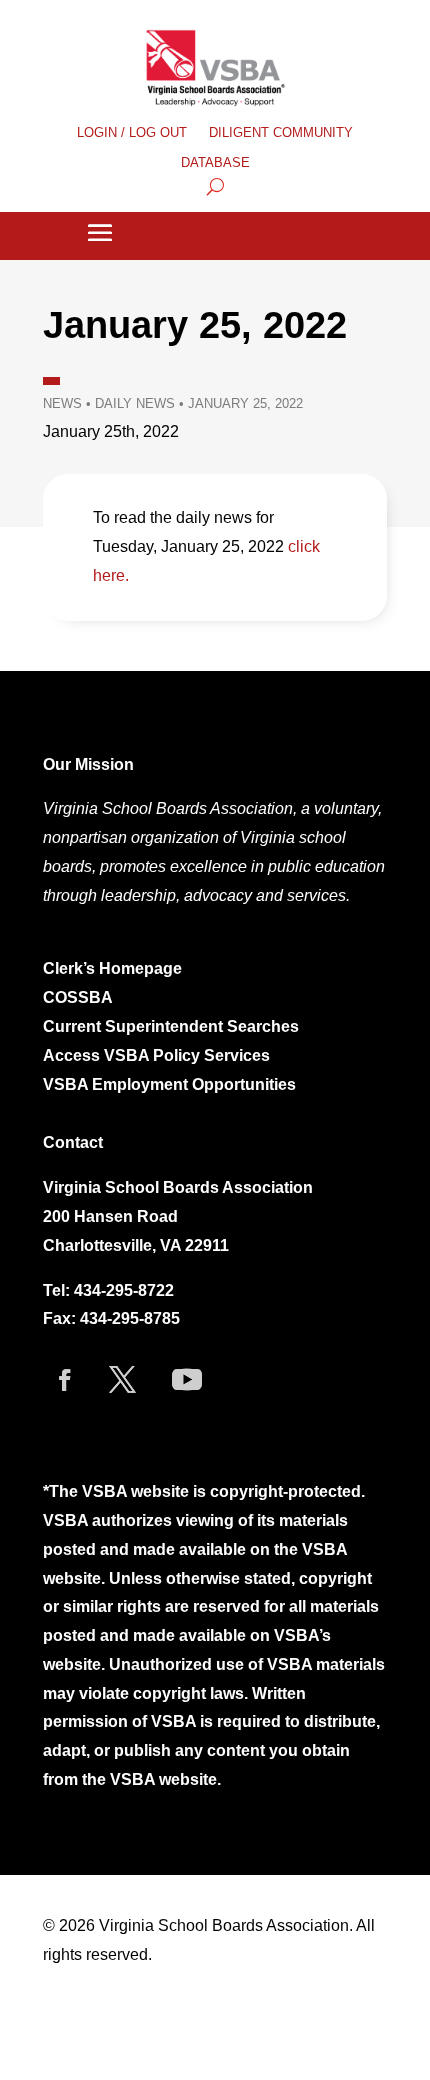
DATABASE (215, 163)
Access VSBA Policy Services (158, 1055)
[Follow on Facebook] (65, 1380)
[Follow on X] (122, 1380)
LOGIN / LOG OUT (132, 133)
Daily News (135, 403)
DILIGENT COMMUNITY (281, 133)
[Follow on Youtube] (187, 1380)
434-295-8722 (124, 1290)
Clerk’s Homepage (112, 968)
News (62, 403)
